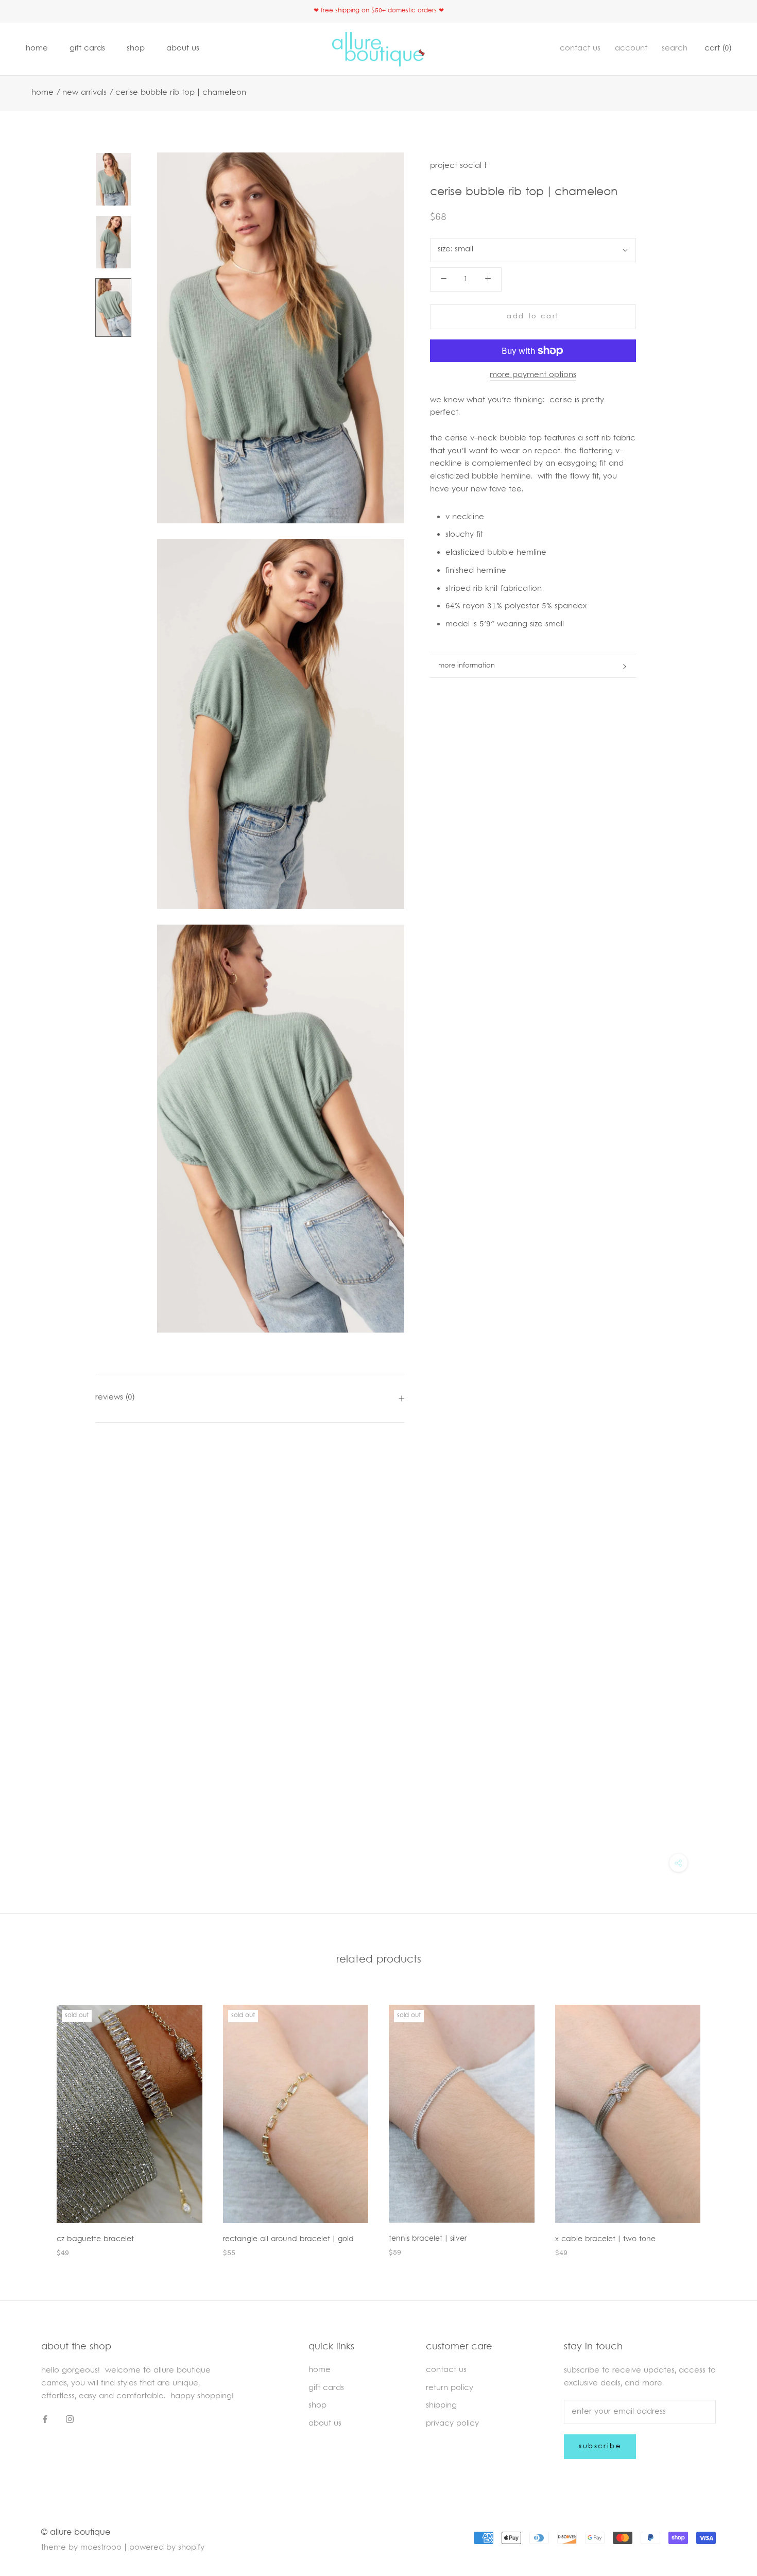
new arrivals (84, 93)
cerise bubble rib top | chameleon (181, 93)
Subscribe (600, 2447)
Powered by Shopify (167, 2548)
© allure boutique (76, 2533)
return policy (450, 2388)
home (37, 49)
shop (136, 49)
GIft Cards (326, 2388)
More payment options (533, 375)
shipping (441, 2406)
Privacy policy (452, 2424)
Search (675, 49)
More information (467, 666)
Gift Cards (87, 49)
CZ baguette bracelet (95, 2239)
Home (42, 93)
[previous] (32, 2120)
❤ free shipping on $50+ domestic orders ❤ (379, 11)
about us (183, 49)
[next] (725, 2120)
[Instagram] (70, 2420)
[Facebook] (45, 2420)
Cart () (718, 49)
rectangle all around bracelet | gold (288, 2239)
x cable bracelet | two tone (605, 2239)
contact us (580, 49)
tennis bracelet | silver (428, 2239)
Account (631, 49)
